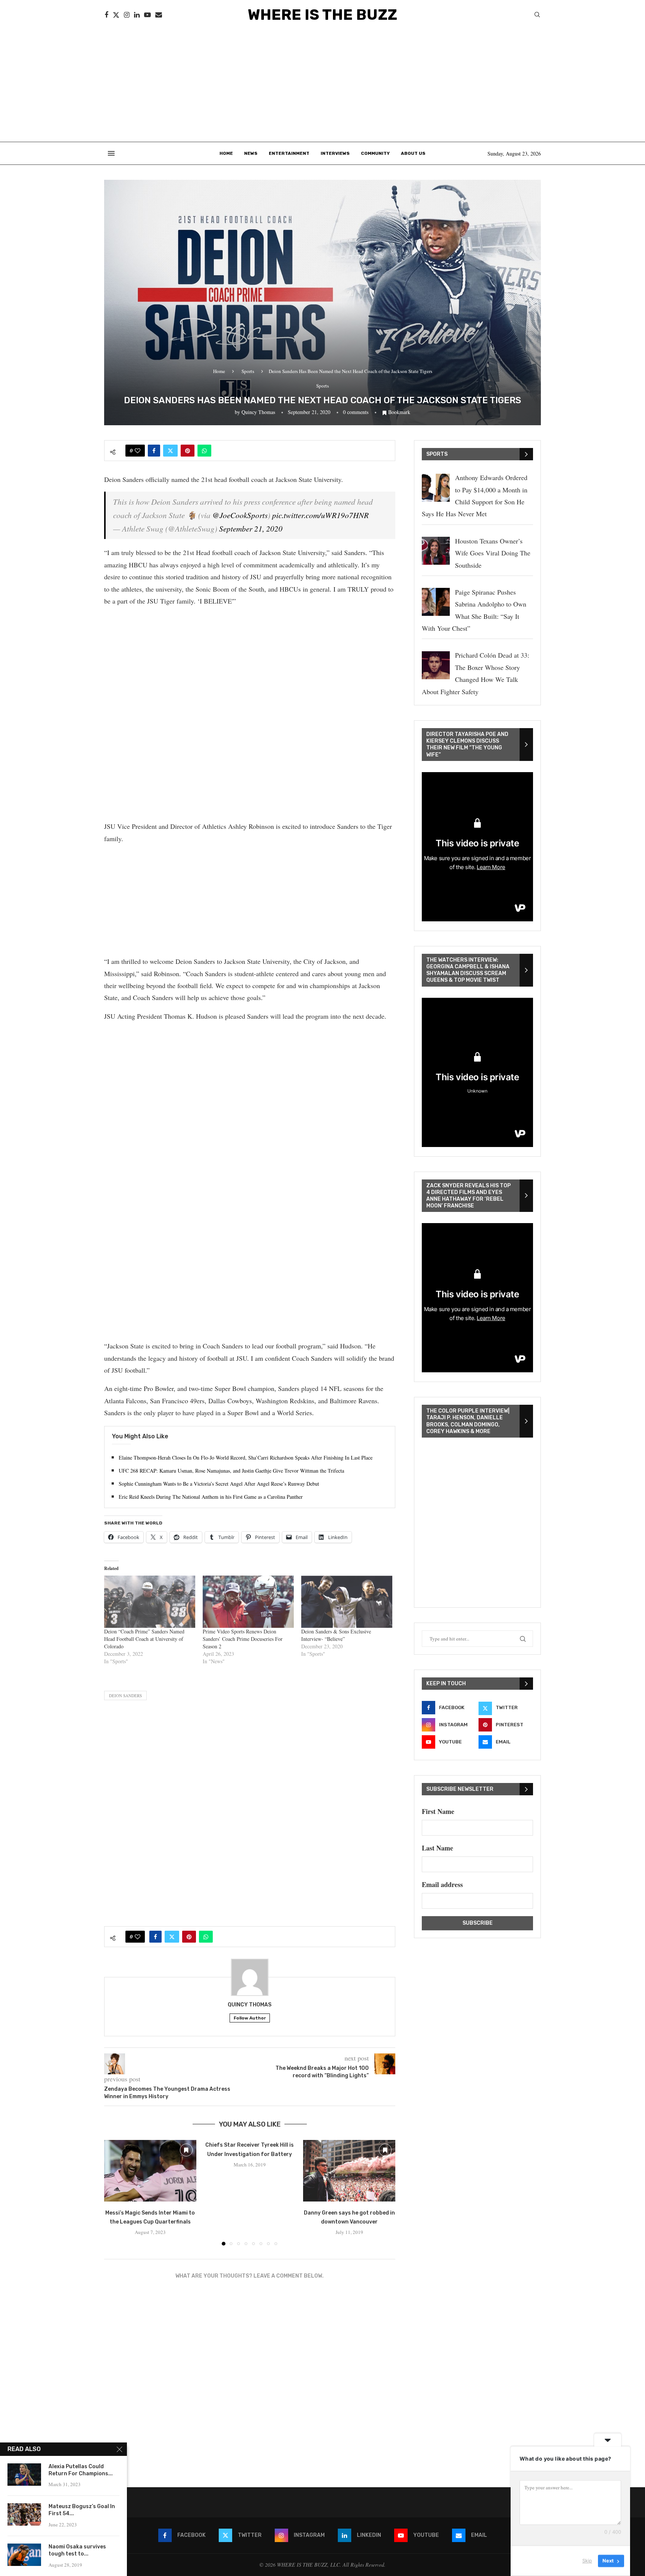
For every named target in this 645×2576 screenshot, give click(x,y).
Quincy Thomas (258, 412)
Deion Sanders (125, 1696)
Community (375, 153)
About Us (413, 153)
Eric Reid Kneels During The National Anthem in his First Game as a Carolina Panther (211, 1497)
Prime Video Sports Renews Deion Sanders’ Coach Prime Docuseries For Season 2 (243, 1639)
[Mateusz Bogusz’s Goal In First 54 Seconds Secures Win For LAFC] (24, 2514)
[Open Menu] (111, 153)
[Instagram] (127, 15)
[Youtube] (147, 15)
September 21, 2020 (251, 529)
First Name (438, 1811)
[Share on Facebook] (154, 451)
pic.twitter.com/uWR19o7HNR (320, 515)
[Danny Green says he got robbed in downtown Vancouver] (349, 2171)
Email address (442, 1884)
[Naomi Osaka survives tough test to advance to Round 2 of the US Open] (24, 2555)
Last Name (437, 1848)
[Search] (537, 15)
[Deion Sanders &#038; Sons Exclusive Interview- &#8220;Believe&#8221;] (347, 1602)
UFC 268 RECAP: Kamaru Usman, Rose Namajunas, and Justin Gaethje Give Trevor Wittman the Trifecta (231, 1471)
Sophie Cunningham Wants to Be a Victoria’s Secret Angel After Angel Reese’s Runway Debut (219, 1484)
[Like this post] (138, 451)
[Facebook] (106, 15)
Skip (587, 2561)
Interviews (335, 153)
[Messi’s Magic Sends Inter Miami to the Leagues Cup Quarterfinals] (150, 2171)
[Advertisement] (322, 86)
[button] (114, 2193)
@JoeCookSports (240, 515)
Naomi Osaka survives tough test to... (77, 2550)
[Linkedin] (137, 15)
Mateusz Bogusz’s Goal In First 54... (82, 2510)
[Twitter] (116, 15)
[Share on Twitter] (170, 451)
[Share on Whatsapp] (204, 451)
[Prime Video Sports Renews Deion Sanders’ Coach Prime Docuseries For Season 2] (248, 1602)
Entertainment (289, 153)
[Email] (159, 15)
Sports (248, 371)
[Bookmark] (186, 2150)
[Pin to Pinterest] (188, 451)
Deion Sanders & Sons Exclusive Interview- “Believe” (336, 1635)
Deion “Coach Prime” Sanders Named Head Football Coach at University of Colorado (144, 1639)
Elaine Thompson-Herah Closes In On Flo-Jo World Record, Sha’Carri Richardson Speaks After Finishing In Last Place (246, 1458)
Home (226, 153)
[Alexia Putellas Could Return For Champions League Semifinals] (24, 2475)
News (251, 153)
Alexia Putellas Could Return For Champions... (81, 2470)
